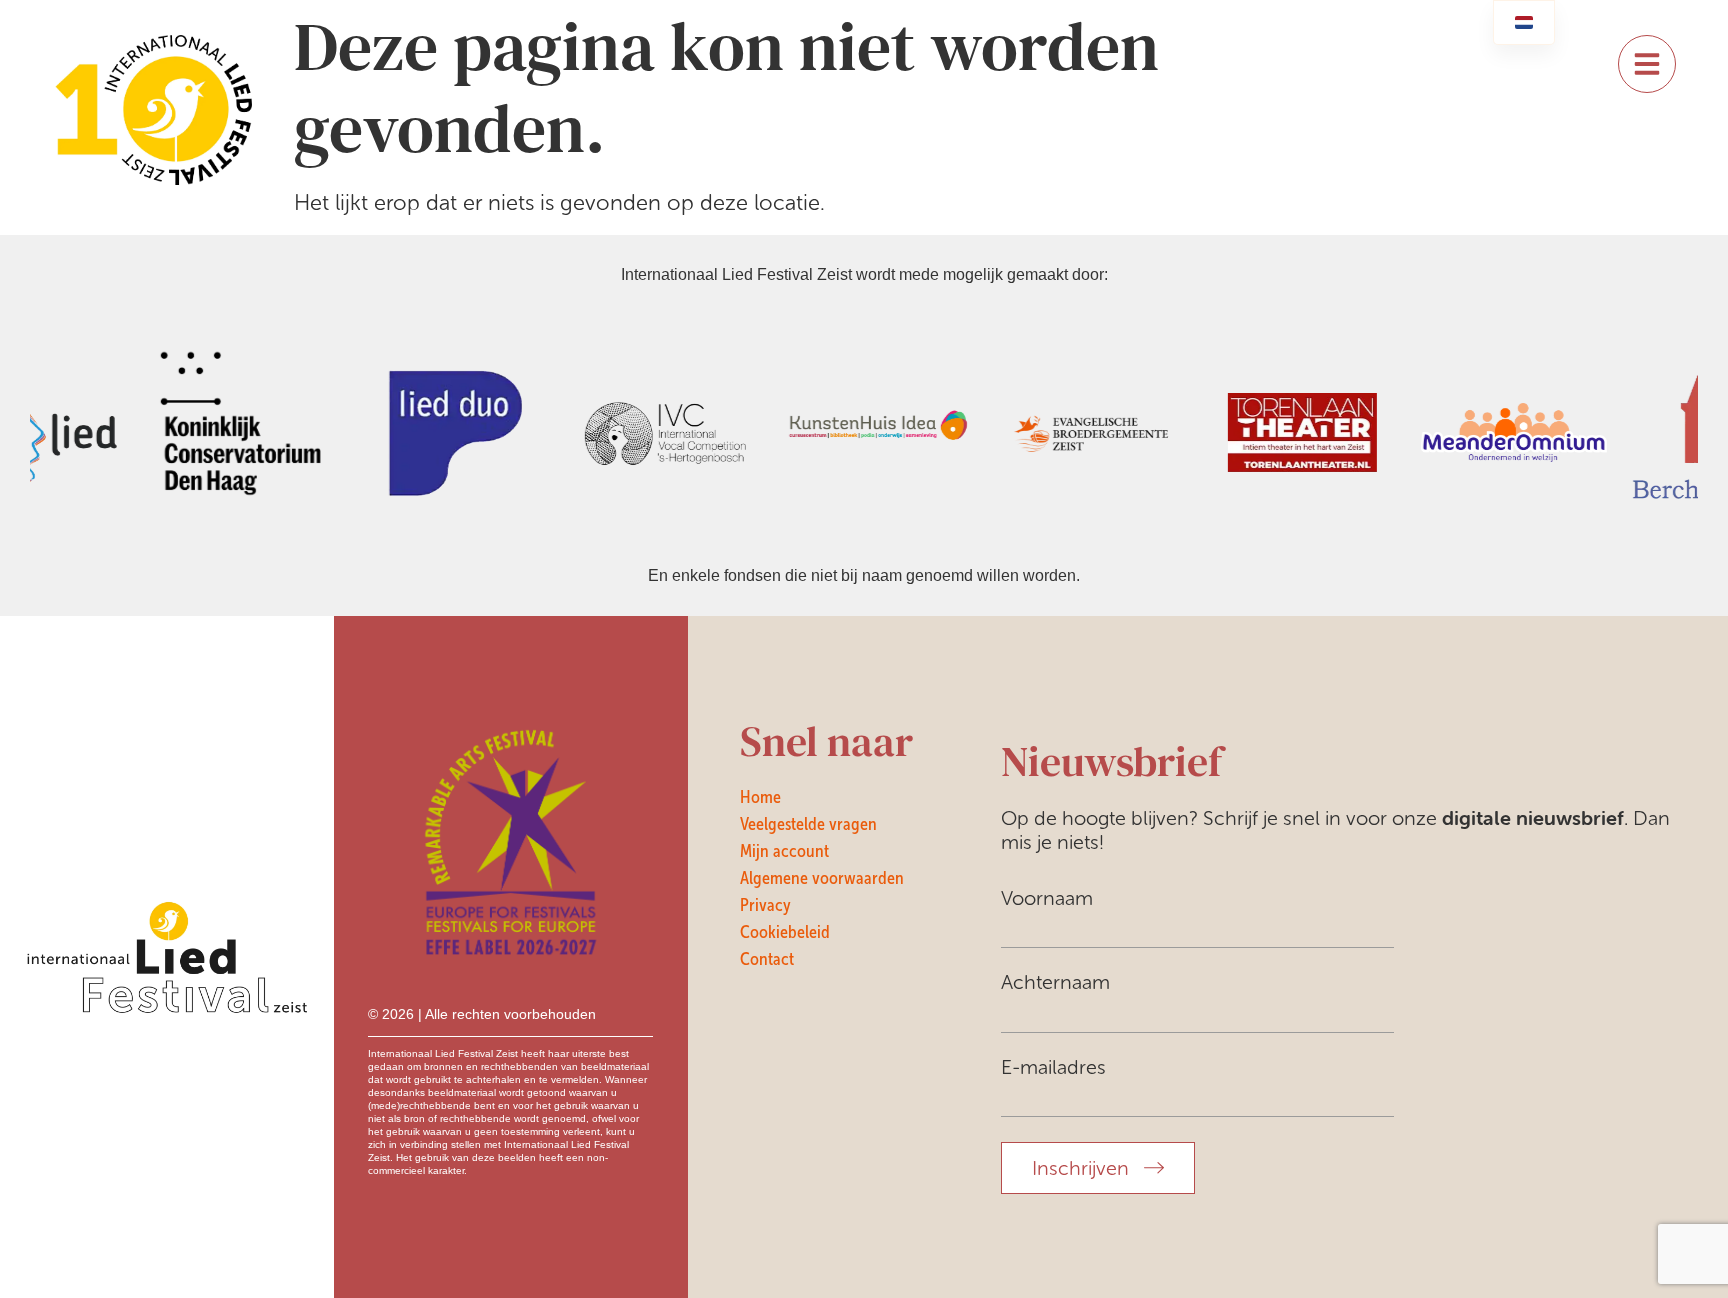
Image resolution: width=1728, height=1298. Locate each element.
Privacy (765, 905)
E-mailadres (1053, 1067)
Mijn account (784, 851)
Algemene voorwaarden (822, 878)
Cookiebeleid (785, 932)
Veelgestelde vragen (808, 824)
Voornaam (1047, 898)
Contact (767, 959)
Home (760, 797)
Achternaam (1055, 982)
